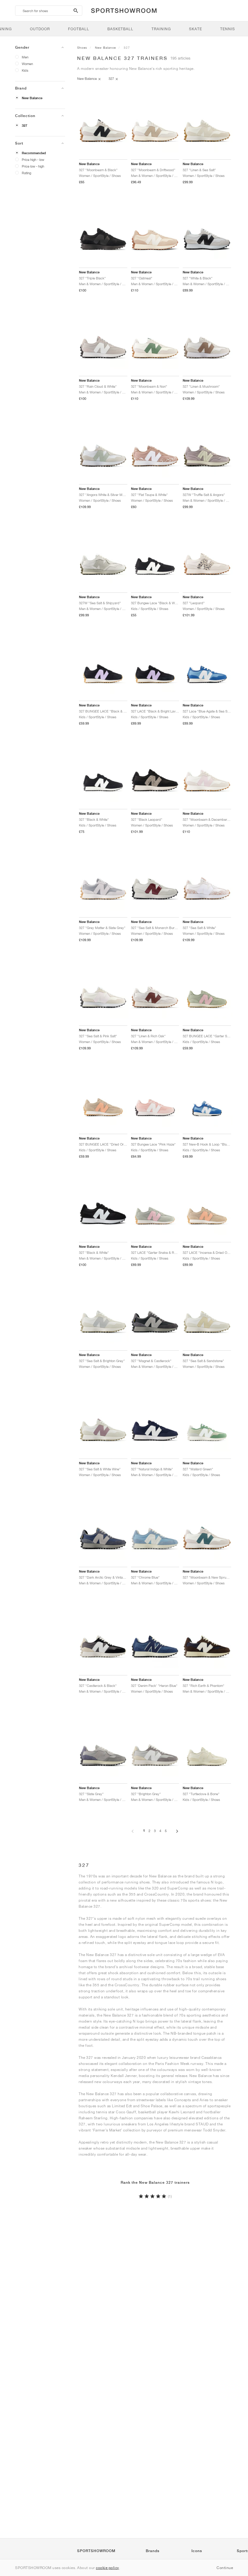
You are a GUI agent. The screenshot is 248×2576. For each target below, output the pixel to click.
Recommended (34, 153)
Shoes (82, 47)
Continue (225, 2568)
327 (24, 126)
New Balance (32, 98)
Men (25, 57)
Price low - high (33, 166)
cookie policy (108, 2568)
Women (27, 64)
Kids (25, 70)
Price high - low (33, 160)
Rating (26, 173)
